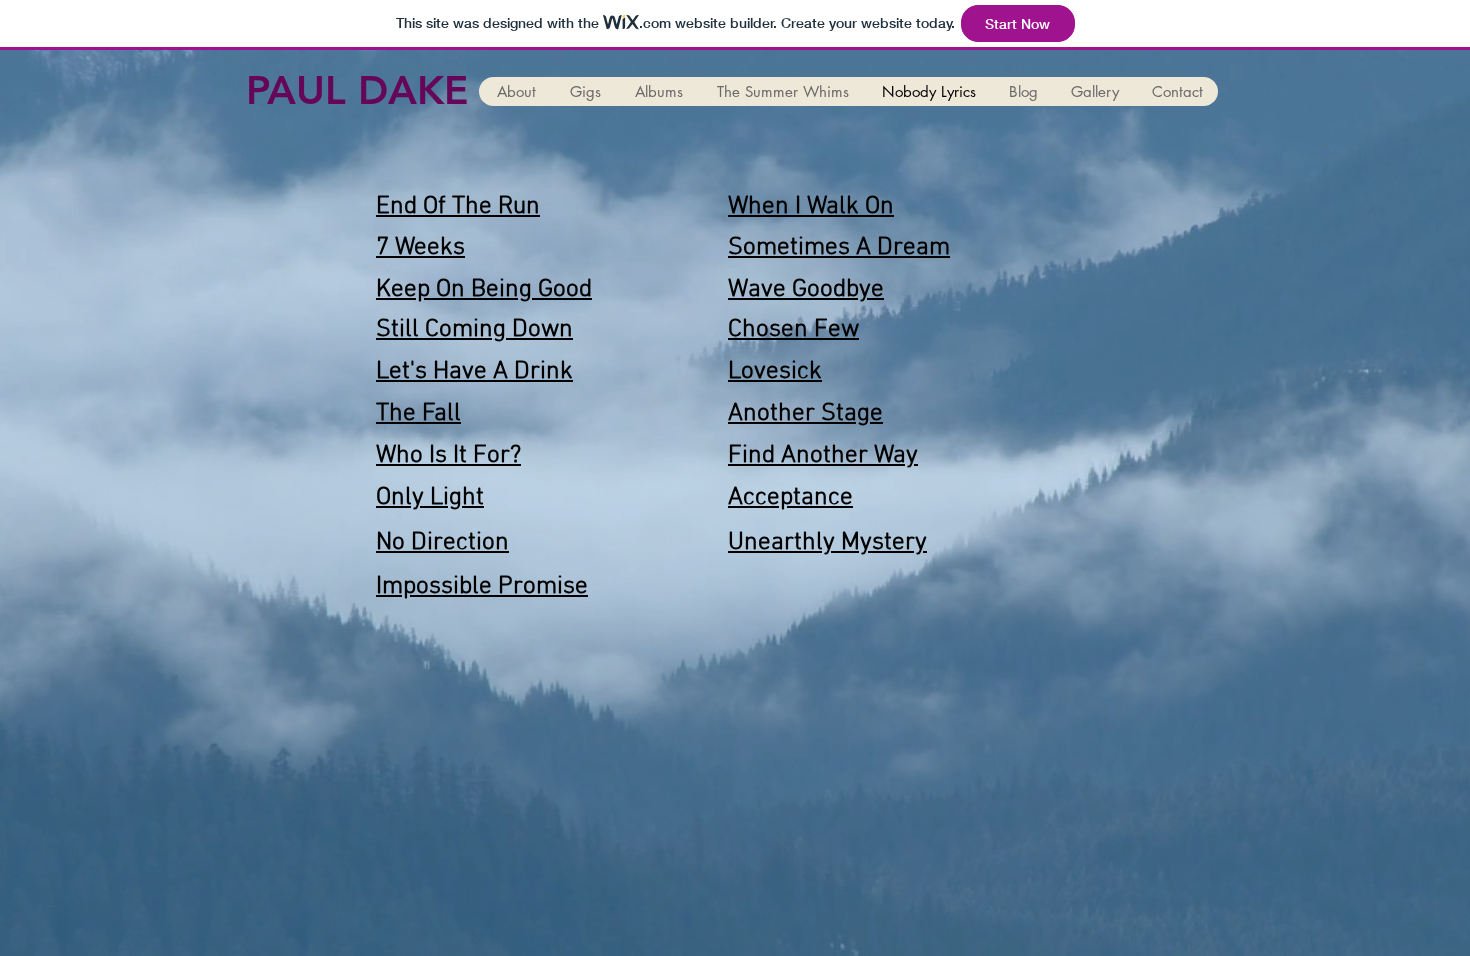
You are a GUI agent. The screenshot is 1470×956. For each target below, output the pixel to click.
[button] (515, 91)
